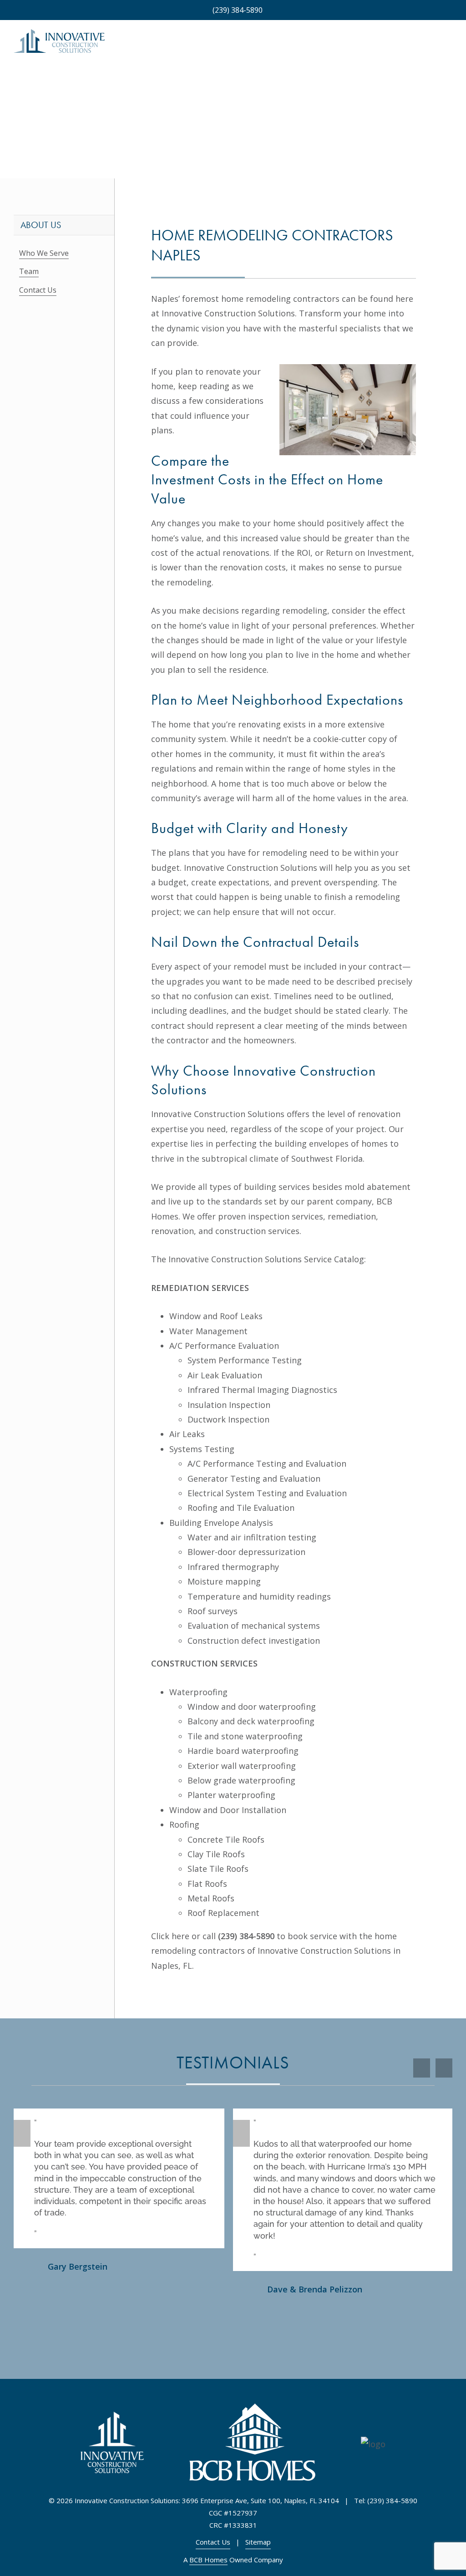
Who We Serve (44, 253)
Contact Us (38, 290)
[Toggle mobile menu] (449, 45)
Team (29, 271)
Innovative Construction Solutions (228, 313)
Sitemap (258, 2542)
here (180, 1936)
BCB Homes (208, 2560)
